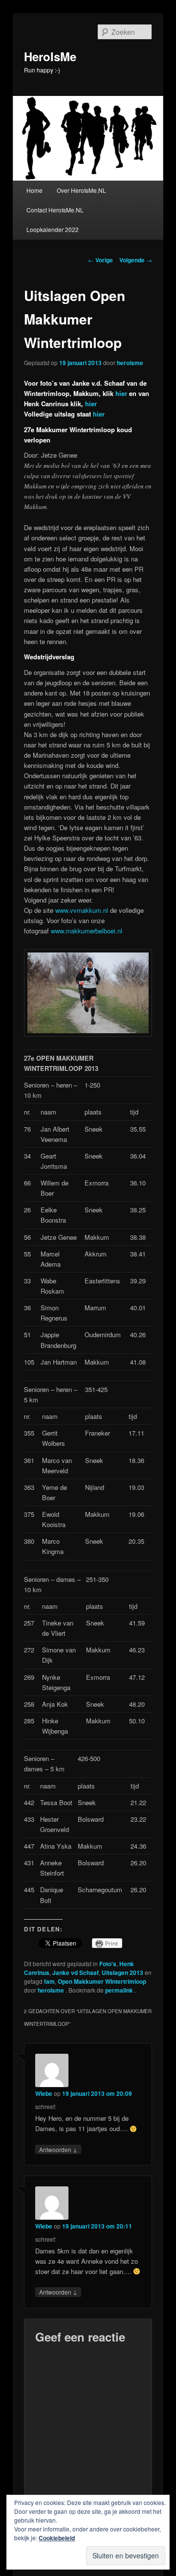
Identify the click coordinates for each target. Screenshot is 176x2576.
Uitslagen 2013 (122, 1973)
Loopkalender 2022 (53, 229)
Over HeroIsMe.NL (81, 190)
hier (121, 393)
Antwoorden (58, 2149)
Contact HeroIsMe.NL (55, 210)
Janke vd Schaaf (76, 1973)
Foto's (108, 1964)
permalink (120, 1990)
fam (49, 1981)
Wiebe (44, 2093)
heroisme (130, 363)
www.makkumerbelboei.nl (87, 931)
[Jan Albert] (88, 1034)
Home (34, 190)
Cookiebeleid (57, 2538)
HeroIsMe (50, 56)
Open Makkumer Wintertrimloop (102, 1981)
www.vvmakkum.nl (82, 910)
